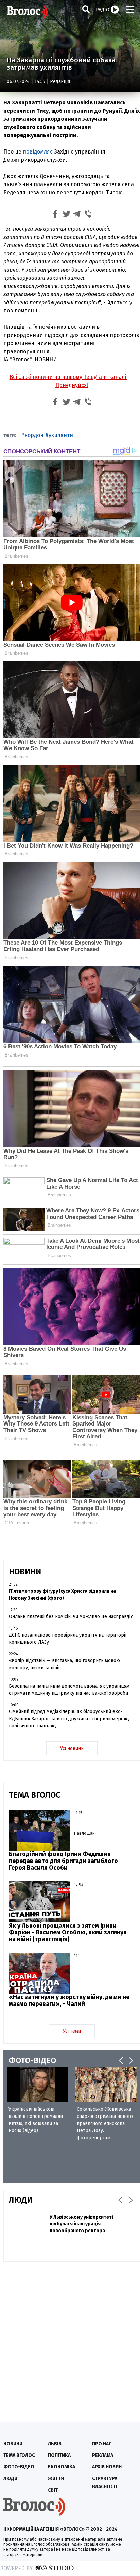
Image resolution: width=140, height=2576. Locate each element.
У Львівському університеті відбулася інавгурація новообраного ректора (81, 2224)
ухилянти (61, 435)
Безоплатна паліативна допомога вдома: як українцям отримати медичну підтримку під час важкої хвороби (69, 1690)
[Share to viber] (88, 215)
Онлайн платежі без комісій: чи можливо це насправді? (71, 1617)
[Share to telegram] (77, 215)
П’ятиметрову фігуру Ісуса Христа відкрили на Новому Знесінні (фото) (62, 1595)
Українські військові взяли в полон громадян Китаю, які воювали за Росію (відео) (36, 2120)
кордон (34, 435)
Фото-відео (19, 2467)
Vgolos (27, 12)
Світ (53, 2490)
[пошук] (86, 9)
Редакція (60, 82)
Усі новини (72, 1748)
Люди (10, 2478)
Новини (13, 2444)
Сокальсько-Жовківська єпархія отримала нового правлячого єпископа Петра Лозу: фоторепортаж (105, 2123)
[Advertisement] (70, 2339)
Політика (59, 2455)
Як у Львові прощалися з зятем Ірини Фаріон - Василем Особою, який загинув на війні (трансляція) (68, 1932)
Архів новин (107, 2467)
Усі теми (72, 2031)
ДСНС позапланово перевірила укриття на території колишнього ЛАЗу (68, 1639)
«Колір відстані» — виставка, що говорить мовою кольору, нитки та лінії (64, 1664)
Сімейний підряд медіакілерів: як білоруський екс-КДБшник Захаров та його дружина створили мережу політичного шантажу (69, 1719)
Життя (56, 2478)
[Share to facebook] (55, 215)
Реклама (103, 2455)
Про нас (102, 2444)
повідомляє (38, 152)
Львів (55, 2444)
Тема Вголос (19, 2455)
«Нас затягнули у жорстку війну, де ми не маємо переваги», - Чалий (69, 2000)
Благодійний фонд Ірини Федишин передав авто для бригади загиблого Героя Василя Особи (63, 1861)
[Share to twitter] (66, 215)
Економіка (62, 2467)
